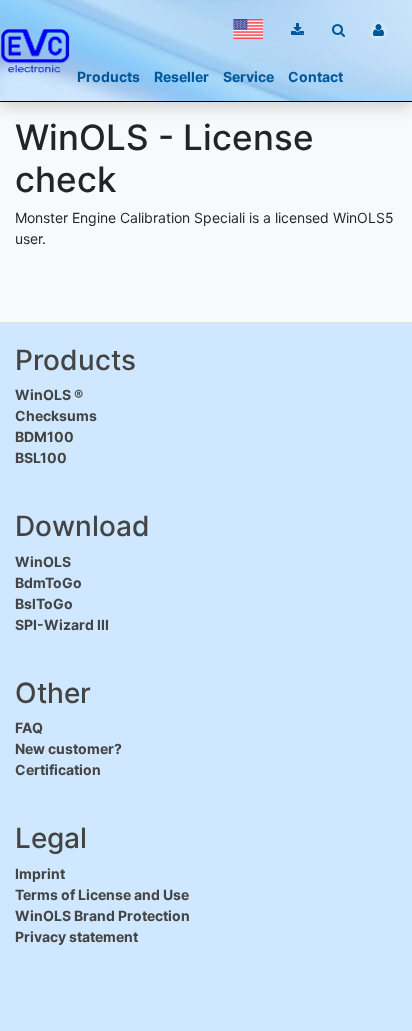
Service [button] (248, 76)
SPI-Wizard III (62, 624)
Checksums (56, 415)
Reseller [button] (181, 76)
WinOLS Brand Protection (102, 915)
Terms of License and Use (102, 894)
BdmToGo (48, 582)
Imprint (40, 873)
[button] (248, 29)
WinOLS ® (49, 394)
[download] (297, 29)
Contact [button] (315, 76)
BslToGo (44, 603)
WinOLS (43, 561)
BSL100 (41, 457)
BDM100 (44, 436)
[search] (338, 29)
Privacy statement (76, 936)
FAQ (29, 727)
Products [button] (108, 76)
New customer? (68, 748)
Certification (58, 769)
